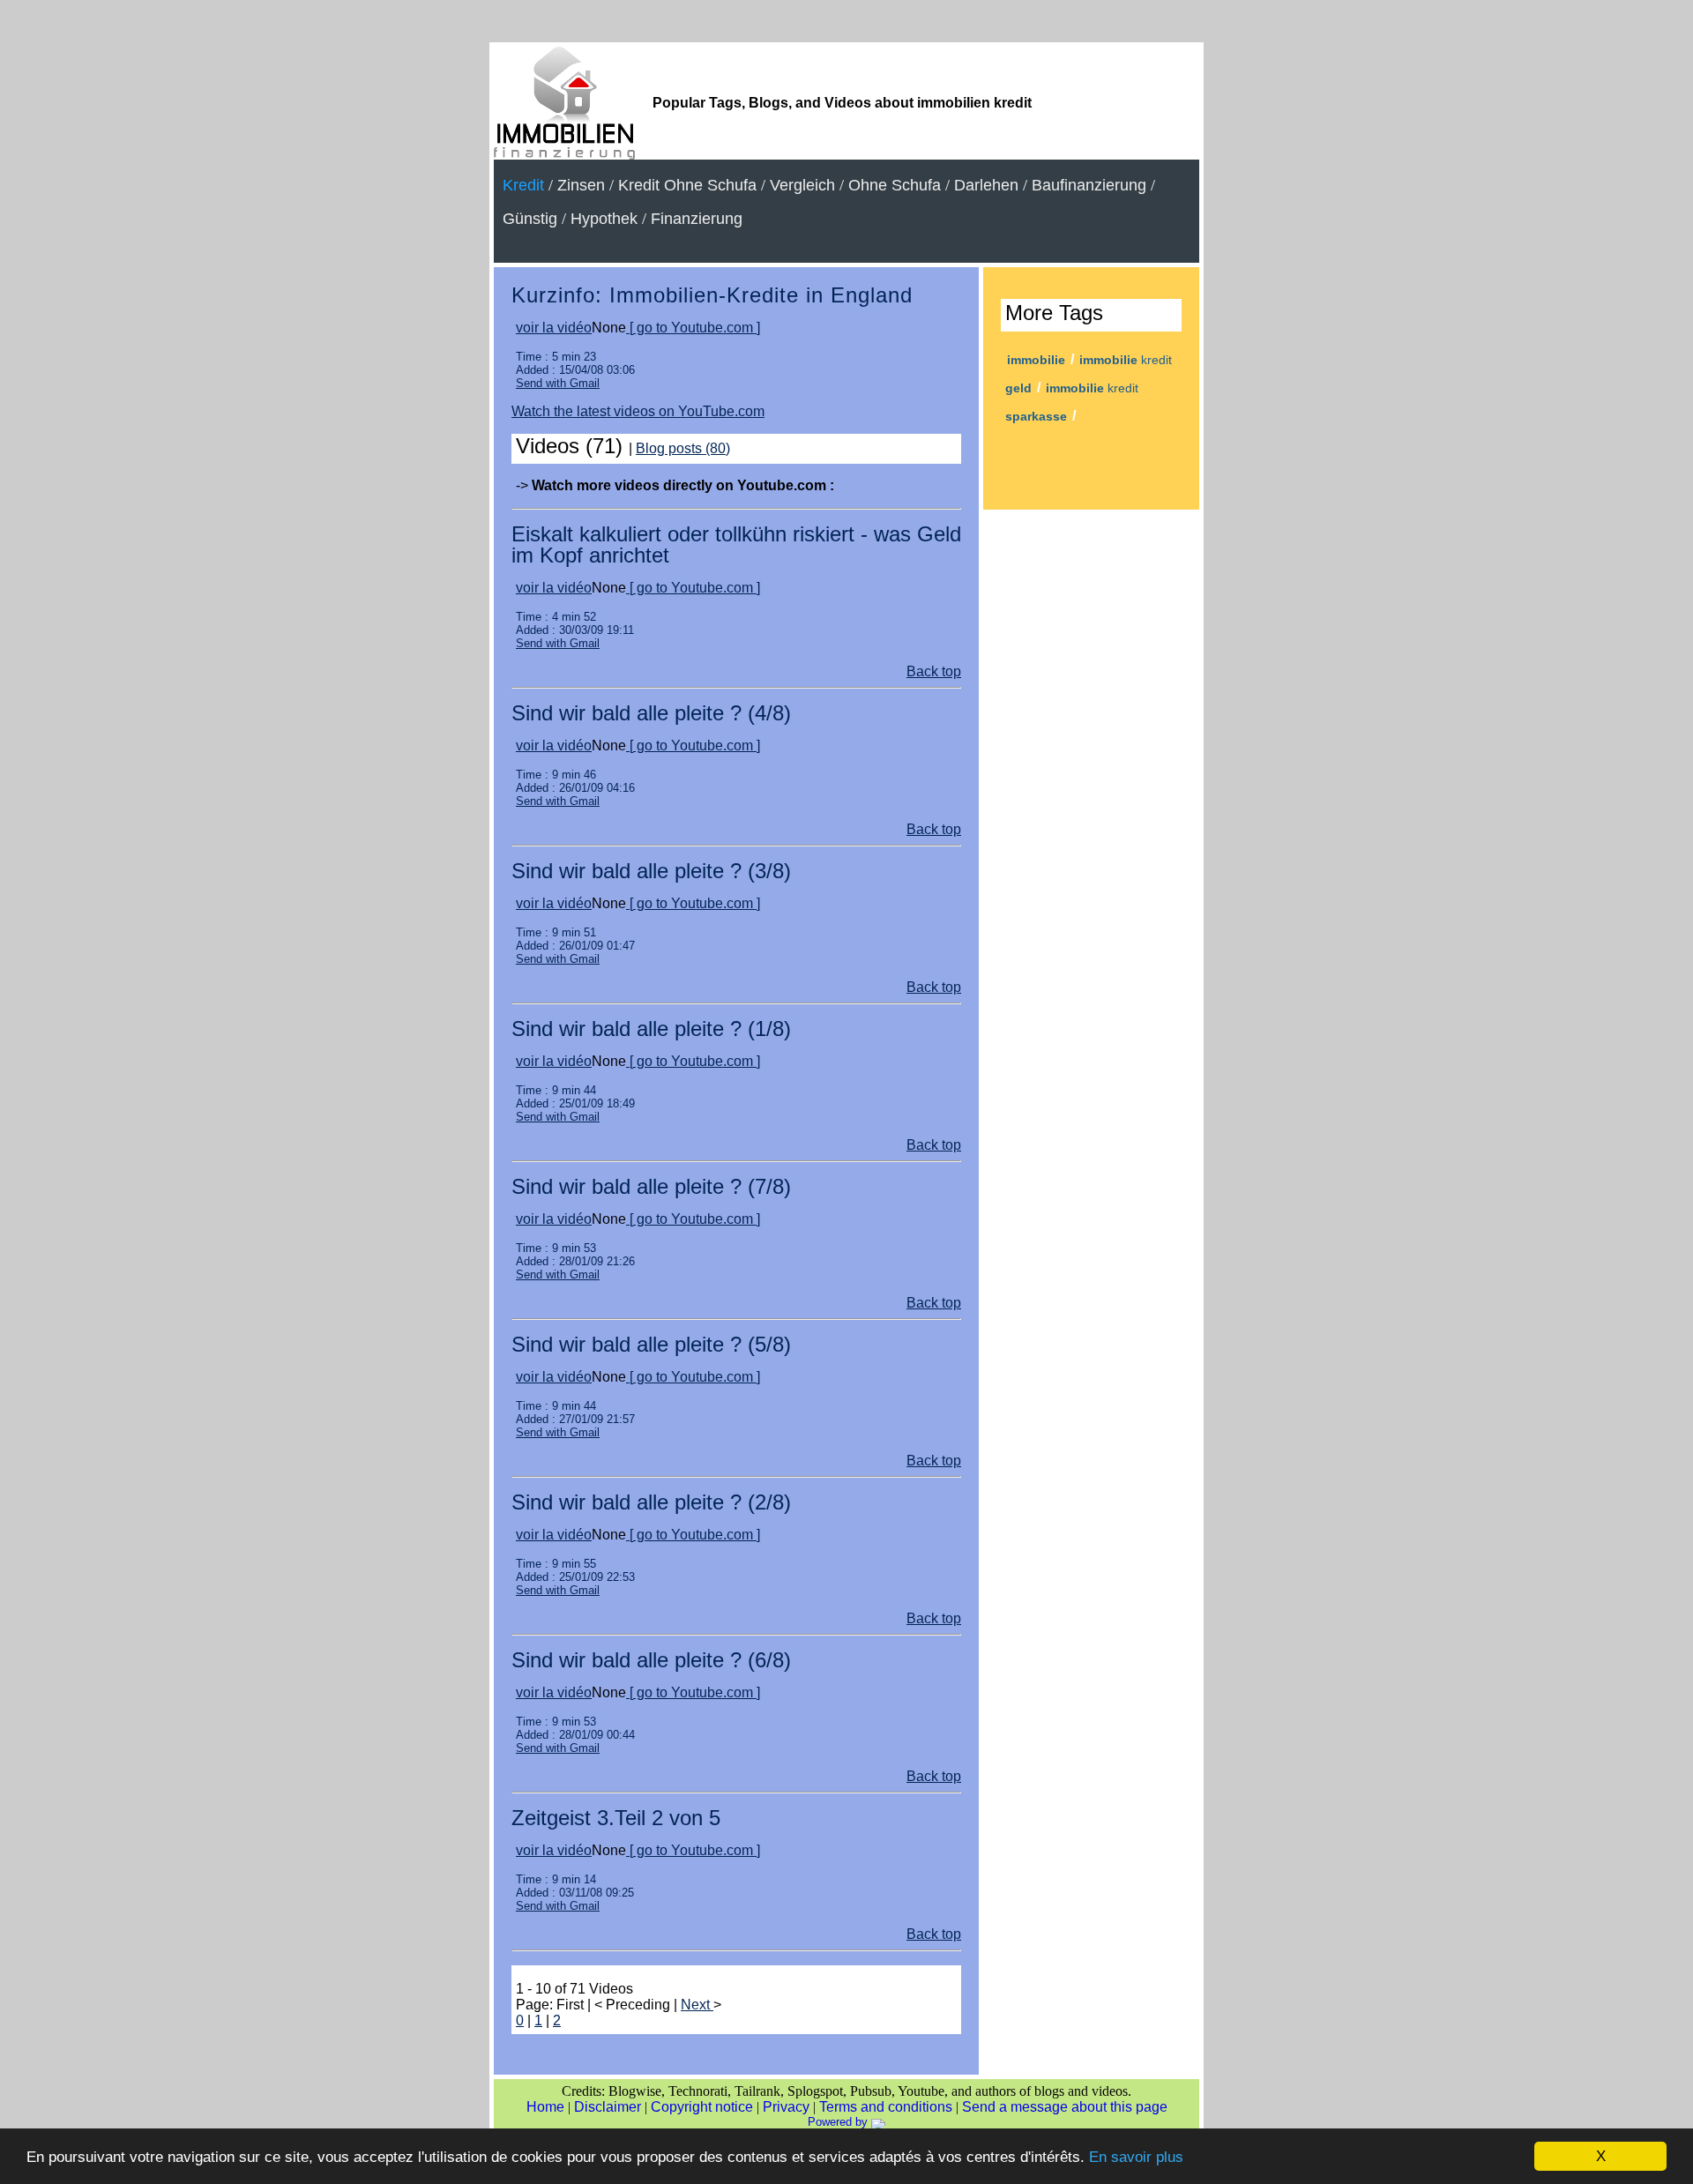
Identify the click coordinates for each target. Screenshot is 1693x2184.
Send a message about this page (1065, 2107)
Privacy (786, 2107)
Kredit (523, 185)
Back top (934, 671)
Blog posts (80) (683, 448)
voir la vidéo (554, 328)
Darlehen (986, 185)
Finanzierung (697, 219)
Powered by (839, 2122)
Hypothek (604, 219)
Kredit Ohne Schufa (687, 185)
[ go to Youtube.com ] (693, 328)
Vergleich (802, 185)
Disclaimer (608, 2107)
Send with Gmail (558, 383)
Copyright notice (702, 2107)
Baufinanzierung (1089, 185)
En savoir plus (1136, 2157)
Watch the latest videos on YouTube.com (638, 411)
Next (697, 2005)
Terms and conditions (886, 2107)
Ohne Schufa (895, 185)
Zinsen (581, 185)
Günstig (530, 219)
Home (545, 2107)
